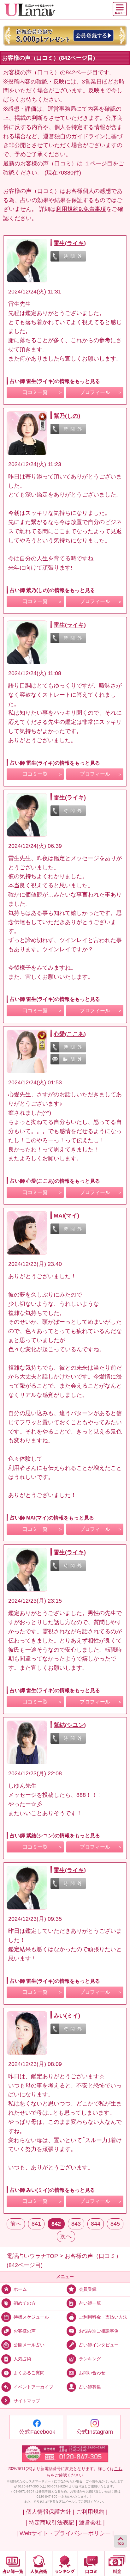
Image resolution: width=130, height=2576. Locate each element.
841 (36, 2224)
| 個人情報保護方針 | (49, 2512)
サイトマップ (27, 2401)
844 (96, 2224)
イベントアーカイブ (33, 2387)
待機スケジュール (31, 2317)
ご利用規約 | (92, 2512)
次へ (66, 2236)
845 (115, 2224)
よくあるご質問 (29, 2373)
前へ (16, 2224)
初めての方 (25, 2303)
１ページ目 (98, 163)
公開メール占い (29, 2345)
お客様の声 (25, 2331)
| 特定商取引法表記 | (51, 2523)
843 (76, 2224)
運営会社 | (92, 2523)
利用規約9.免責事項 (81, 209)
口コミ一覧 (35, 392)
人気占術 (22, 2359)
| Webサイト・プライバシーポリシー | (65, 2533)
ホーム (20, 2289)
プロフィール (95, 392)
